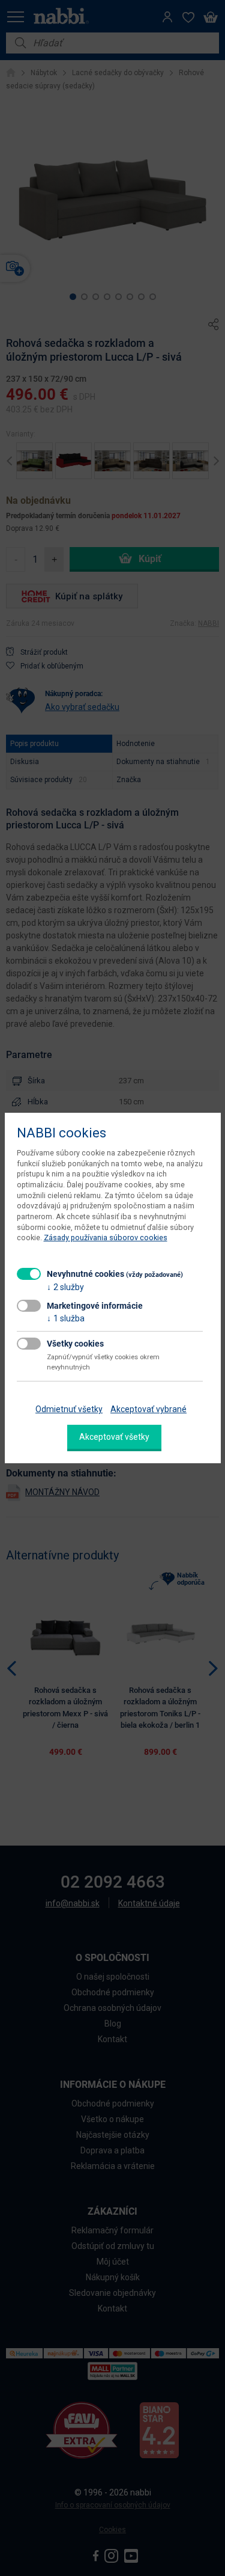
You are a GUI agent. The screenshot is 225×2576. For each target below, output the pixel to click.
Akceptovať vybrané (148, 1409)
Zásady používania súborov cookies (106, 1238)
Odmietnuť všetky (69, 1409)
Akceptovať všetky (114, 1437)
